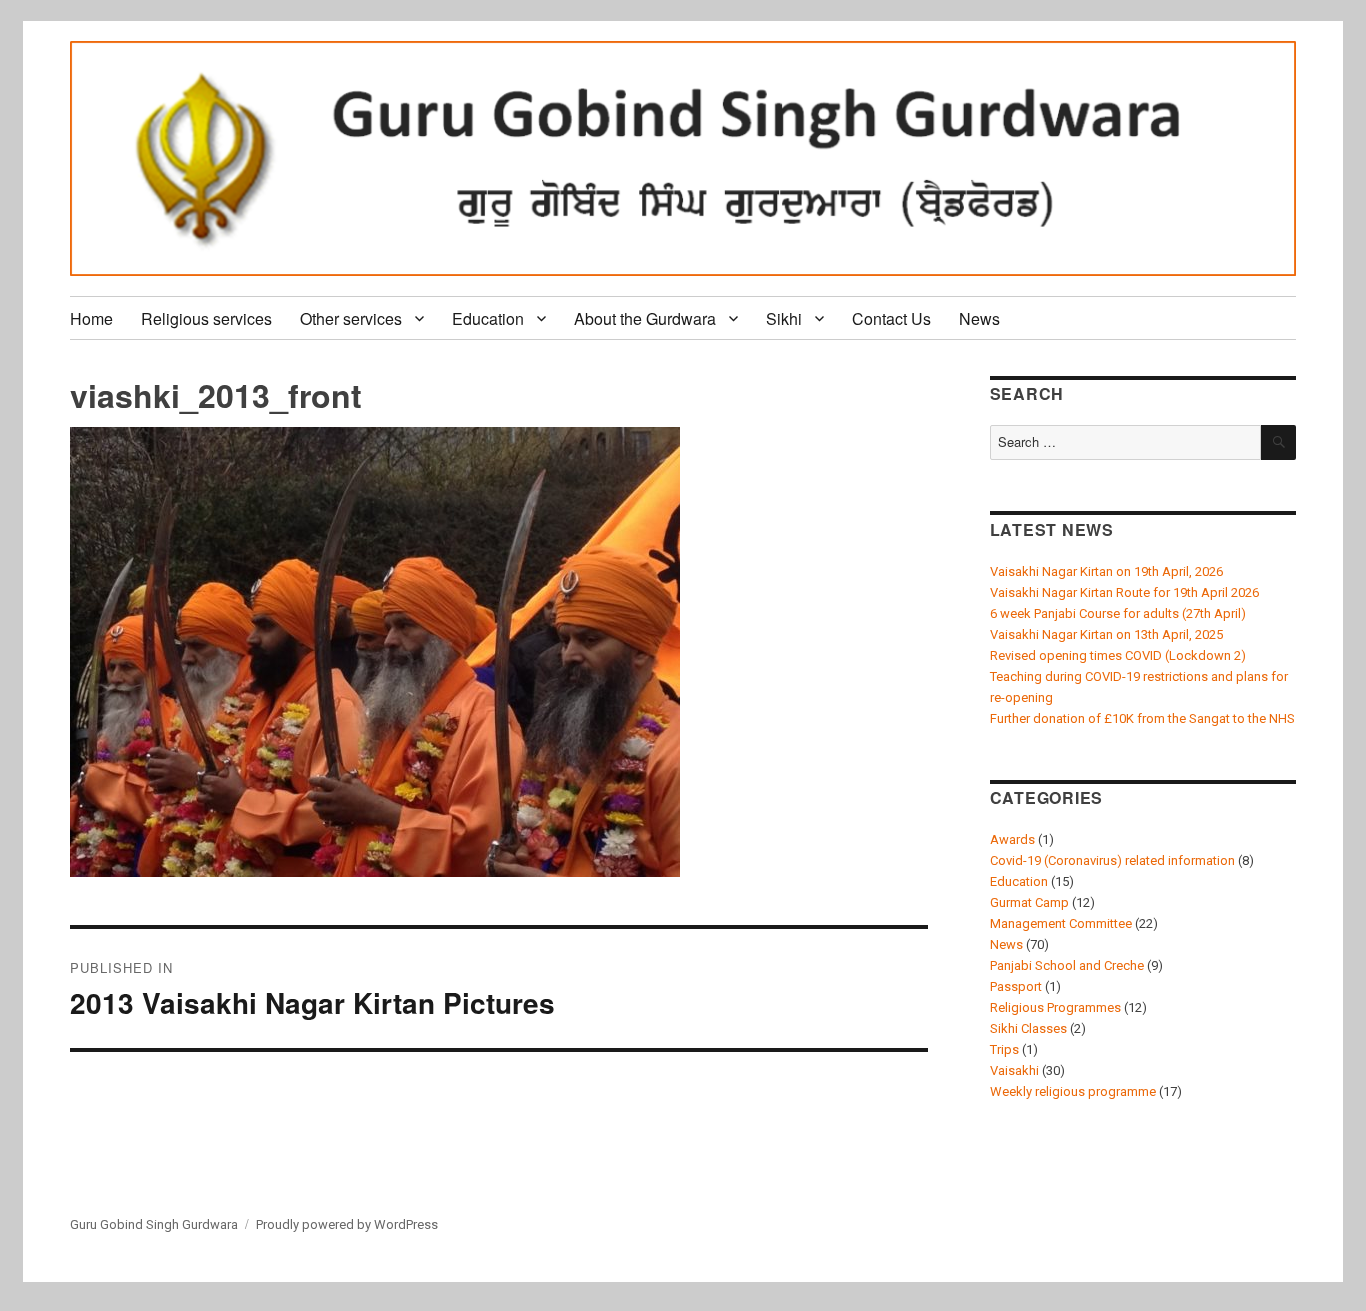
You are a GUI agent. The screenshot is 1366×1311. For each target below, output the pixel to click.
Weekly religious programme (1073, 1091)
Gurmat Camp (1029, 902)
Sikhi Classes (1028, 1028)
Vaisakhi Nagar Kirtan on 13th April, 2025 (1106, 634)
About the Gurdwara (645, 318)
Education (488, 318)
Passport (1016, 986)
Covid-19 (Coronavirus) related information (1112, 860)
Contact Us (891, 318)
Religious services (206, 318)
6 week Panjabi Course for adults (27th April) (1118, 613)
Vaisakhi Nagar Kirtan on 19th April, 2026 (1106, 571)
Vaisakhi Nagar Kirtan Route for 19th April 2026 (1124, 592)
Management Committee (1061, 923)
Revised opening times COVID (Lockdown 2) (1118, 655)
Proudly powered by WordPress (347, 1224)
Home (91, 318)
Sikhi (784, 318)
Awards (1012, 839)
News (979, 318)
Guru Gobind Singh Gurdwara (154, 1224)
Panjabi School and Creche (1067, 965)
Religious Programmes (1055, 1007)
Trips (1004, 1049)
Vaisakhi (1014, 1070)
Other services (351, 318)
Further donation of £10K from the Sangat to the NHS (1142, 718)
